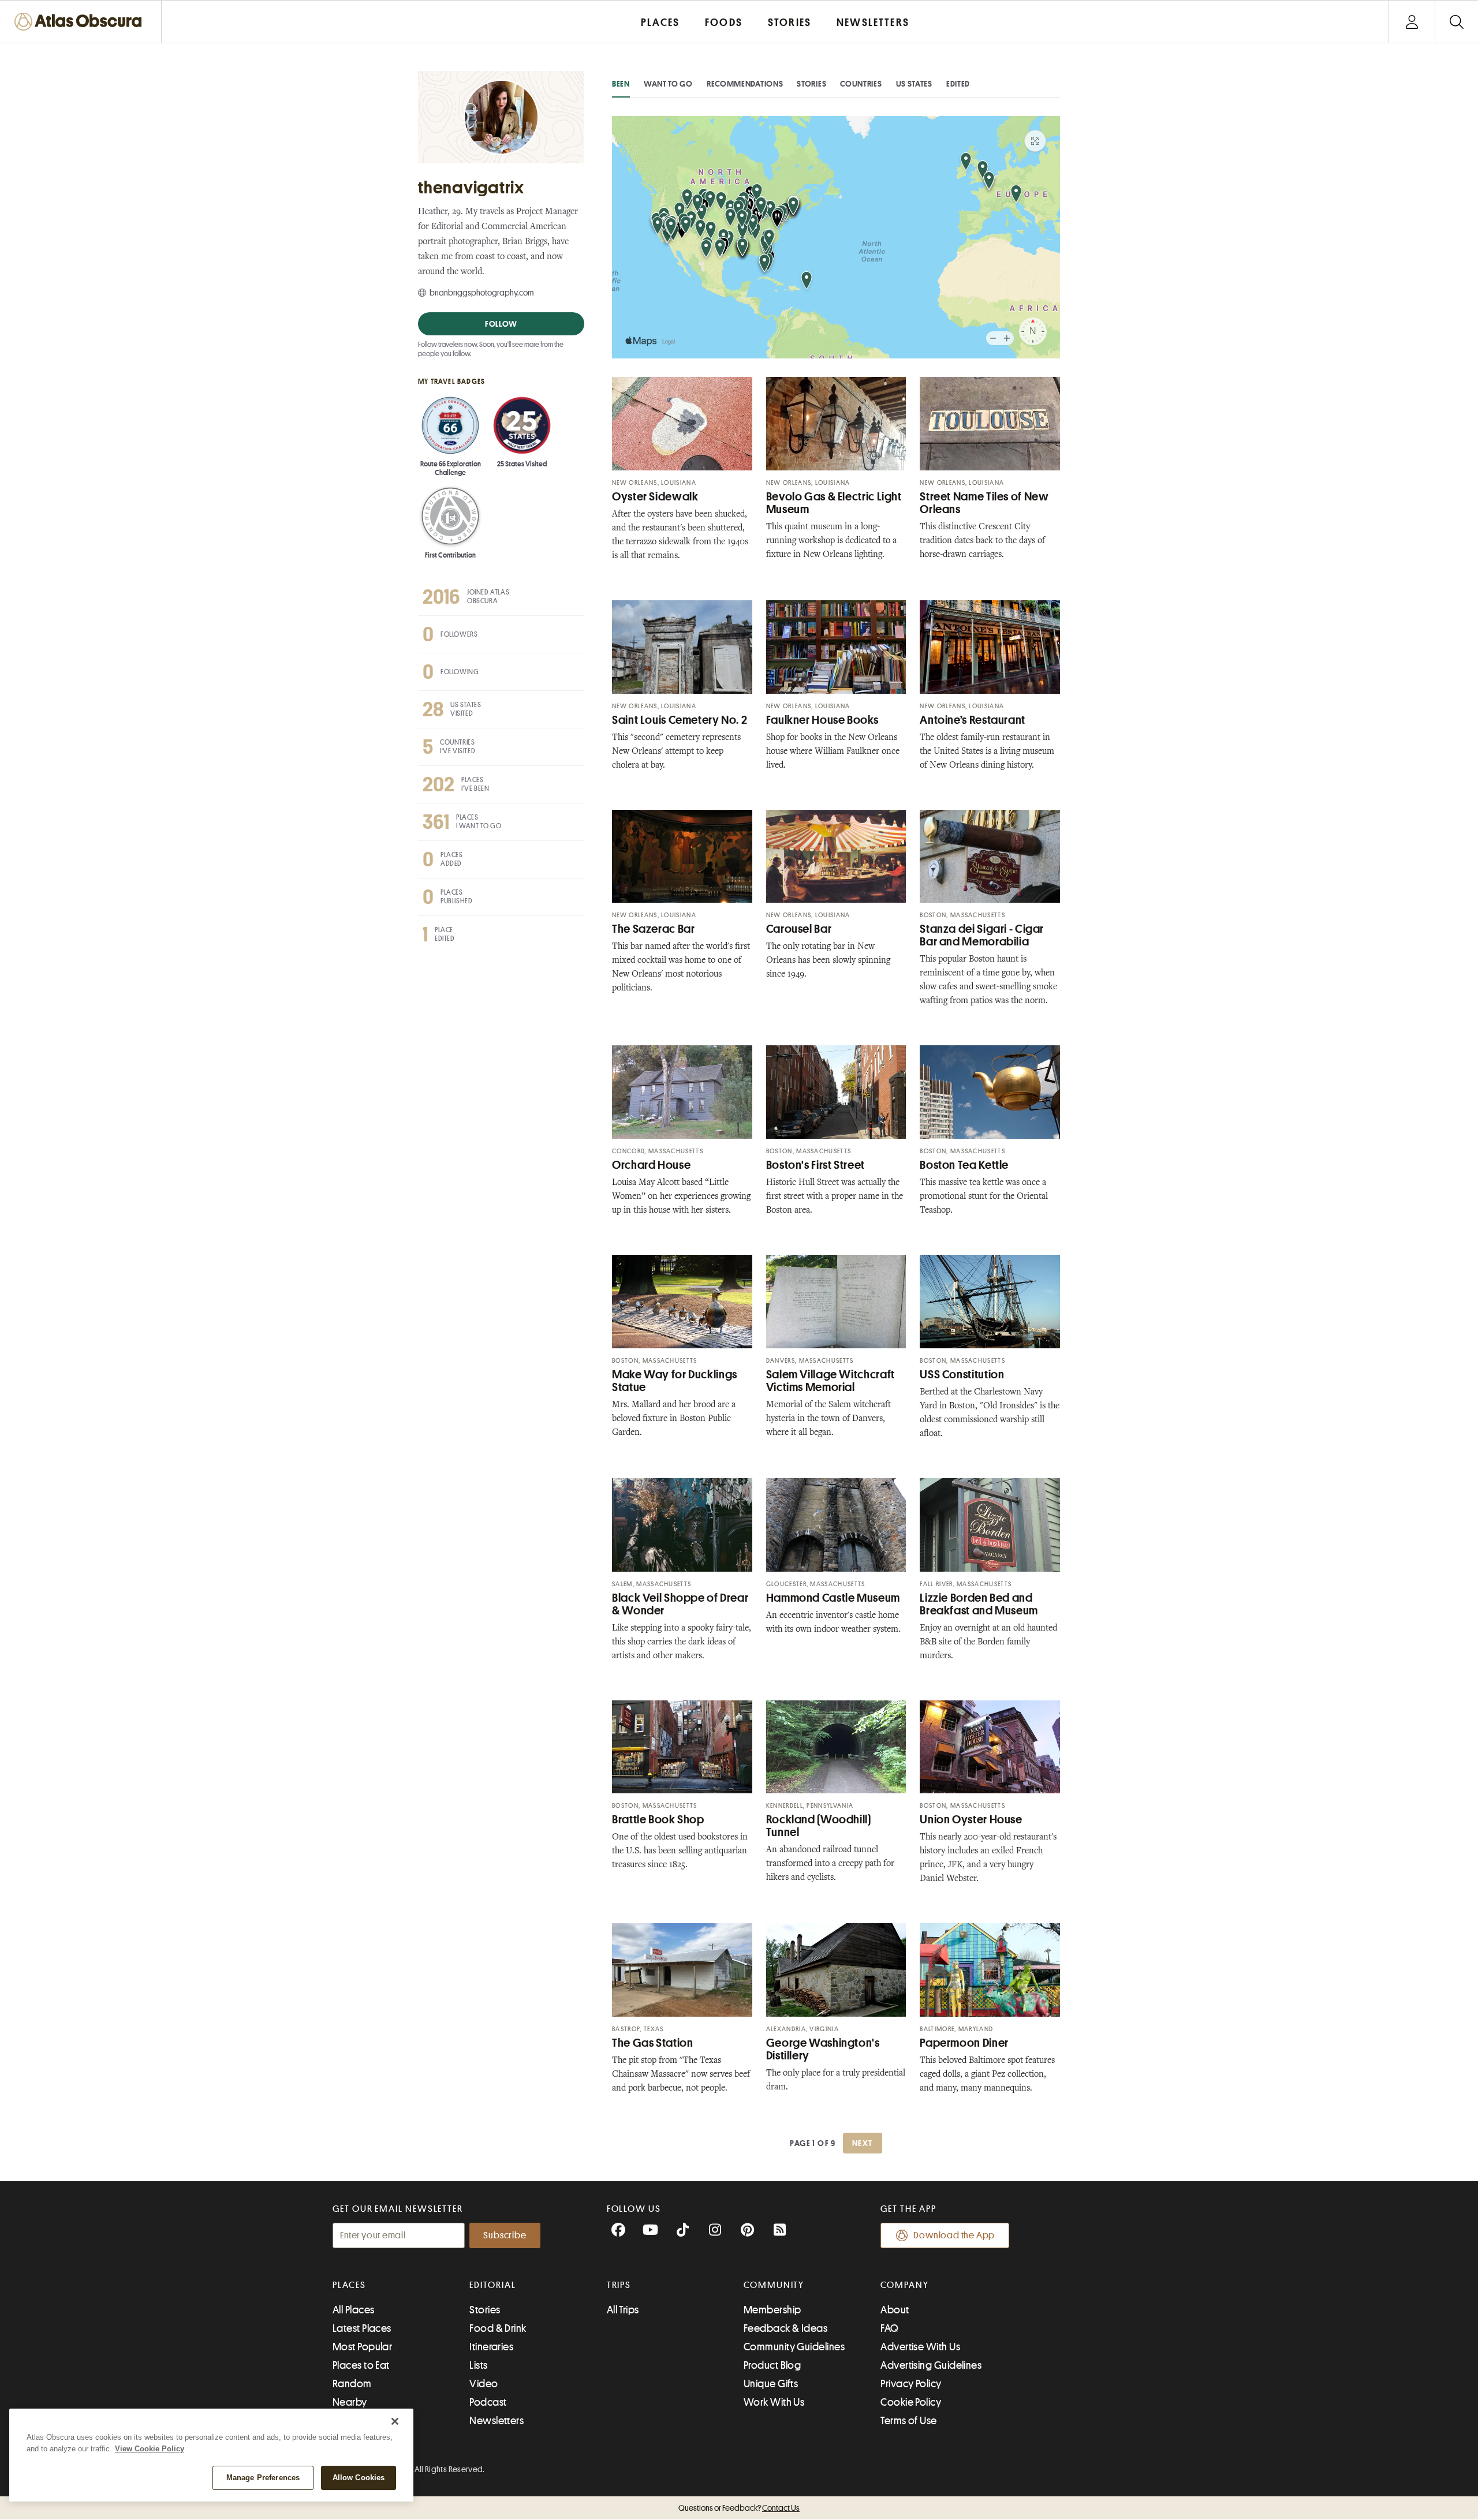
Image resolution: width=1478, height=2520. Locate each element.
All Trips (623, 2310)
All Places (354, 2310)
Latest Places (362, 2328)
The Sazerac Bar (653, 929)
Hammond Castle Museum (833, 1598)
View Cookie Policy (150, 2449)
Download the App (954, 2235)
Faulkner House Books (822, 720)
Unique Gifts (771, 2384)
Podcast (488, 2402)
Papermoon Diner (964, 2043)
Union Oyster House (971, 1820)
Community (774, 2285)
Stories (811, 84)
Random (352, 2384)
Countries (861, 84)
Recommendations (745, 84)
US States (914, 84)
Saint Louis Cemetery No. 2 (680, 720)
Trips (619, 2285)
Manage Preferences (263, 2478)
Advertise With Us (920, 2347)
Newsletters (497, 2421)
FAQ (889, 2328)
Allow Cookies (359, 2478)
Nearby (350, 2402)
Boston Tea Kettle (964, 1165)
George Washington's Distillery (823, 2049)
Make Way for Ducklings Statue (675, 1381)
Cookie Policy (911, 2402)
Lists (478, 2365)
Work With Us (774, 2402)
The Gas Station (652, 2043)
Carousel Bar (799, 929)
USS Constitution (962, 1375)
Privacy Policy (911, 2384)
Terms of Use (908, 2421)
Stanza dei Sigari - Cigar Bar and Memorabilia (982, 935)
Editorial (492, 2285)
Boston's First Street (815, 1165)
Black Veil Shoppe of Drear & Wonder (680, 1604)
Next (863, 2143)
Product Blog (772, 2365)
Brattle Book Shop (658, 1820)
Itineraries (491, 2347)
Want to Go (668, 84)
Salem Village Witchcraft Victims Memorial (831, 1381)
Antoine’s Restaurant (973, 720)
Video (484, 2384)
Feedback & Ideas (785, 2328)
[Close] (395, 2421)
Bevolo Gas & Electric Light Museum (834, 503)
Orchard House (651, 1165)
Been (621, 84)
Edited (958, 84)
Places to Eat (361, 2365)
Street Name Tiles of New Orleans (984, 503)
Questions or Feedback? (739, 2508)
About (895, 2310)
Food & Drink (498, 2328)
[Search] (1456, 22)
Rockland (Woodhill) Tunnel (819, 1826)
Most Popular (362, 2347)
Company (904, 2285)
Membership (772, 2310)
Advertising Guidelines (931, 2365)
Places (349, 2285)
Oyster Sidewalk (655, 497)
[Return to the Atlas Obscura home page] (81, 22)
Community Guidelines (794, 2347)
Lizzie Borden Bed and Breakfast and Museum (979, 1604)
